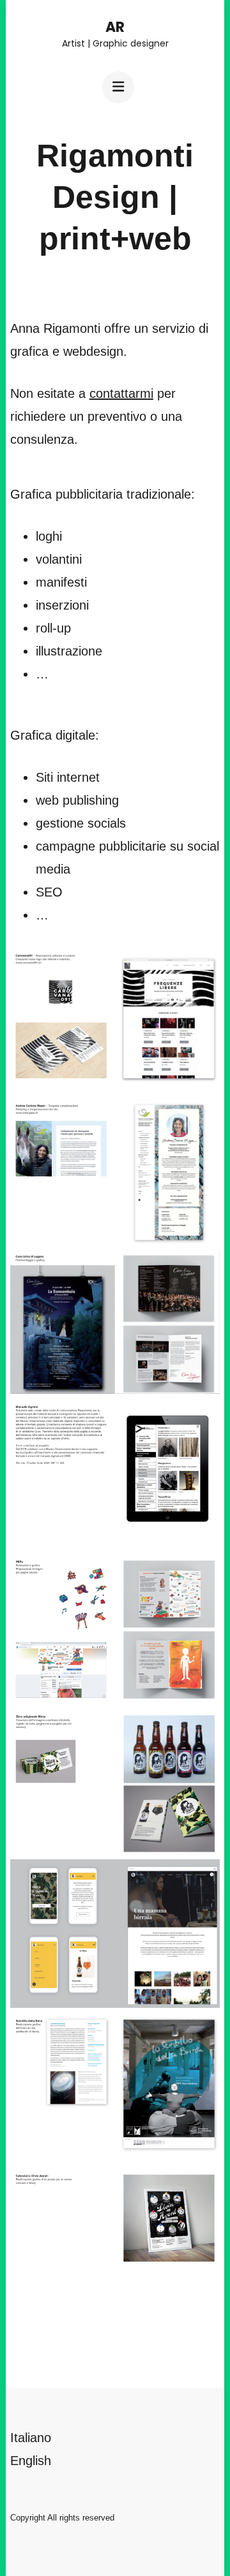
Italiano (31, 2438)
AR (115, 27)
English (31, 2461)
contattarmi (121, 393)
